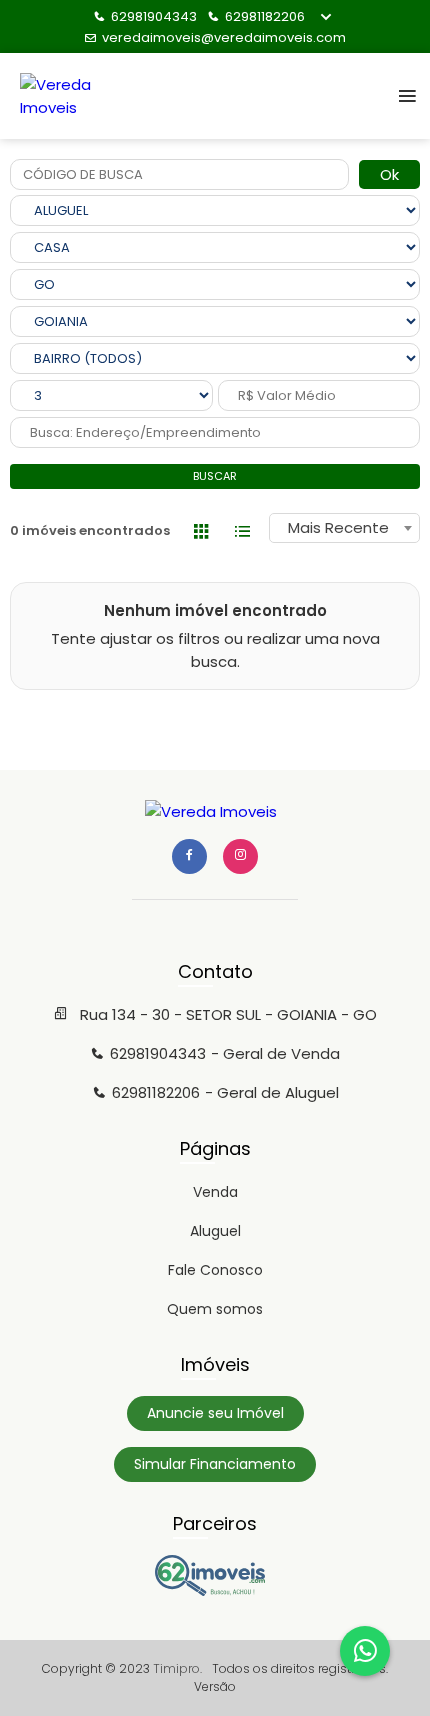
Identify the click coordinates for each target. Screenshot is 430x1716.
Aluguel (215, 1231)
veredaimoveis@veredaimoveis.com (224, 37)
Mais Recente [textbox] (338, 527)
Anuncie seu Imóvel (215, 1413)
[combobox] (344, 528)
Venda (215, 1192)
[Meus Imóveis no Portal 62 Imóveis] (215, 1591)
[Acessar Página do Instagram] (240, 856)
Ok (389, 174)
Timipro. (177, 1668)
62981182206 (265, 16)
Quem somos (215, 1309)
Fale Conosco (215, 1270)
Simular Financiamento (215, 1464)
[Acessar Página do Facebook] (189, 856)
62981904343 (154, 16)
